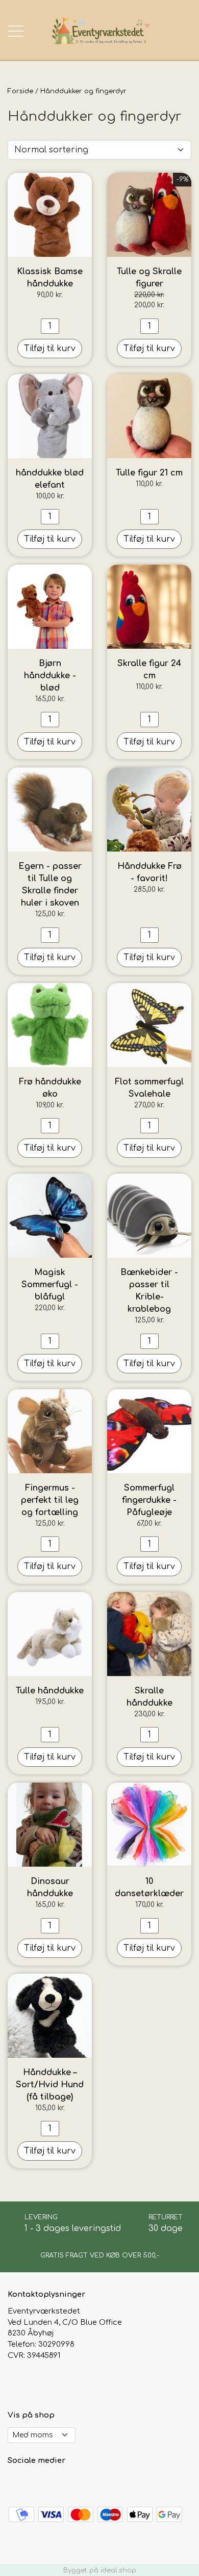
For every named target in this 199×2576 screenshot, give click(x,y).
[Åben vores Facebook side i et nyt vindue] (17, 2483)
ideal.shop (118, 2570)
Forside (20, 91)
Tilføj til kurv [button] (50, 349)
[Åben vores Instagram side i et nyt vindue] (39, 2483)
